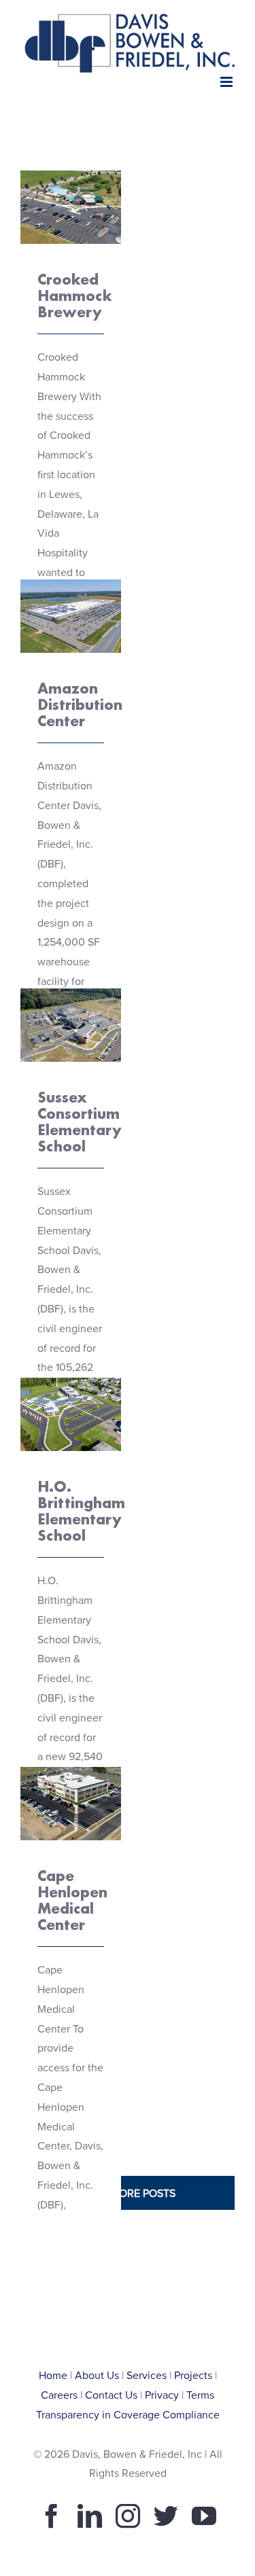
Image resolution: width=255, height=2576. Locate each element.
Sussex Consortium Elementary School (80, 1122)
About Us (97, 2376)
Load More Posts (128, 2194)
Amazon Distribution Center (70, 580)
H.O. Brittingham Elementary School (81, 1511)
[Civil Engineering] (71, 207)
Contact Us (111, 2395)
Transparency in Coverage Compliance (128, 2415)
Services (147, 2376)
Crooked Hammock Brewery (70, 172)
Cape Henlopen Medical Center (72, 1900)
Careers (59, 2395)
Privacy (162, 2395)
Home (53, 2376)
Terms (200, 2395)
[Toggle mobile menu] (227, 82)
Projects (193, 2376)
